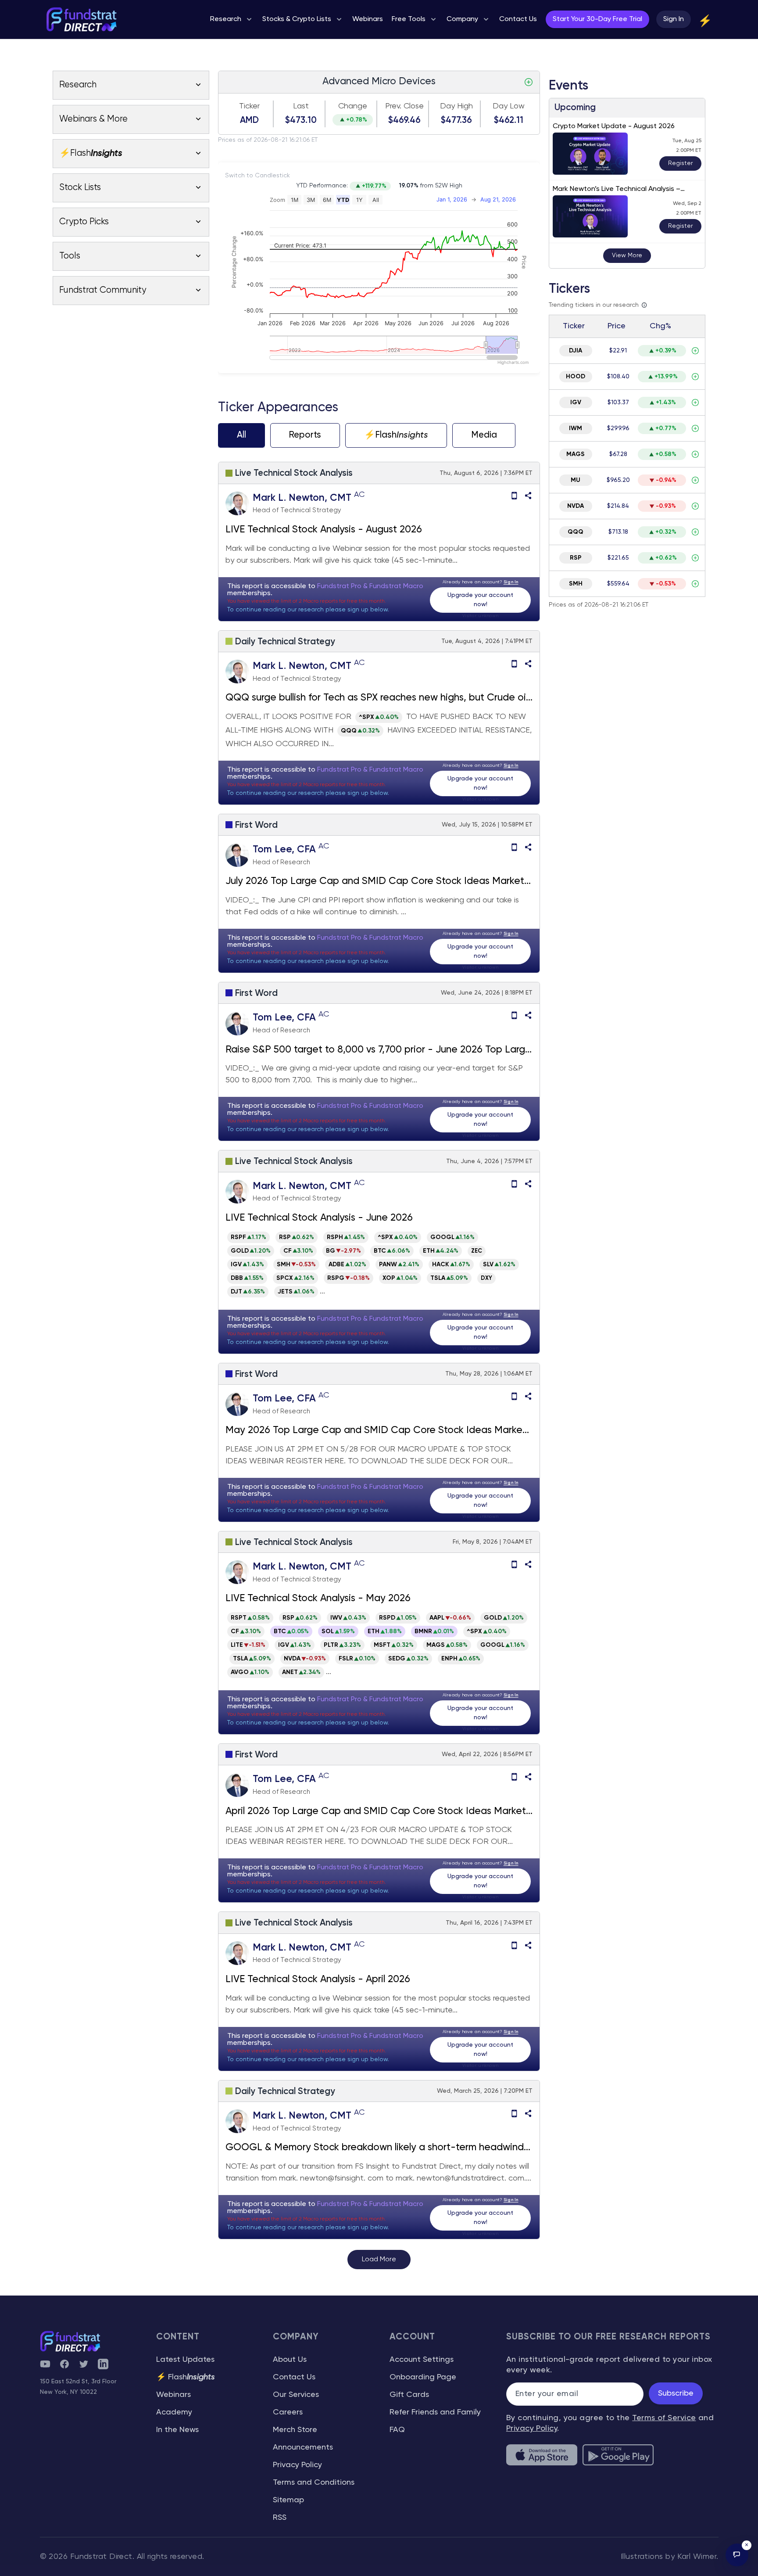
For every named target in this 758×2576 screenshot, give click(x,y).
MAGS (576, 454)
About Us (290, 2360)
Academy (174, 2412)
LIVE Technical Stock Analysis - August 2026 (324, 530)
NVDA (576, 506)
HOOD (576, 377)
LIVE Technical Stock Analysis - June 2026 (319, 1218)
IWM (576, 428)
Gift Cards (409, 2395)
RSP (576, 558)
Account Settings (422, 2360)
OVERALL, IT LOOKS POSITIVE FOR (290, 717)
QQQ (576, 532)
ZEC (477, 1251)
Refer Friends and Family (435, 2412)
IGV (576, 402)
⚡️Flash (396, 435)
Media (484, 435)
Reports (305, 435)
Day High (456, 106)
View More (627, 255)
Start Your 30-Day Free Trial (597, 19)
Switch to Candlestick (257, 176)
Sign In (674, 19)
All (241, 435)
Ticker (249, 106)
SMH (576, 584)
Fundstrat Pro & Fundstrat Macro (370, 586)
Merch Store (295, 2430)
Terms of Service (664, 2418)
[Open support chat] (737, 2555)
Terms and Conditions (314, 2483)
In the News (177, 2430)
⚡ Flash (186, 2377)
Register (680, 163)
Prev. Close (404, 106)
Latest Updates (185, 2360)
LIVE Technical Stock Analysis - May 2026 (318, 1599)
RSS (280, 2518)
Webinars (173, 2395)
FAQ (397, 2430)
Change (353, 106)
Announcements (303, 2447)
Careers (288, 2412)
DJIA (576, 351)
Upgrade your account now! (480, 600)
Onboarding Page (423, 2377)
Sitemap (288, 2500)
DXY (486, 1278)
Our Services (296, 2395)
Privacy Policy (297, 2465)
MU (576, 480)
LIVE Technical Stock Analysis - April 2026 (318, 1980)
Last (301, 106)
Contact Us (294, 2377)
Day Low (509, 106)
